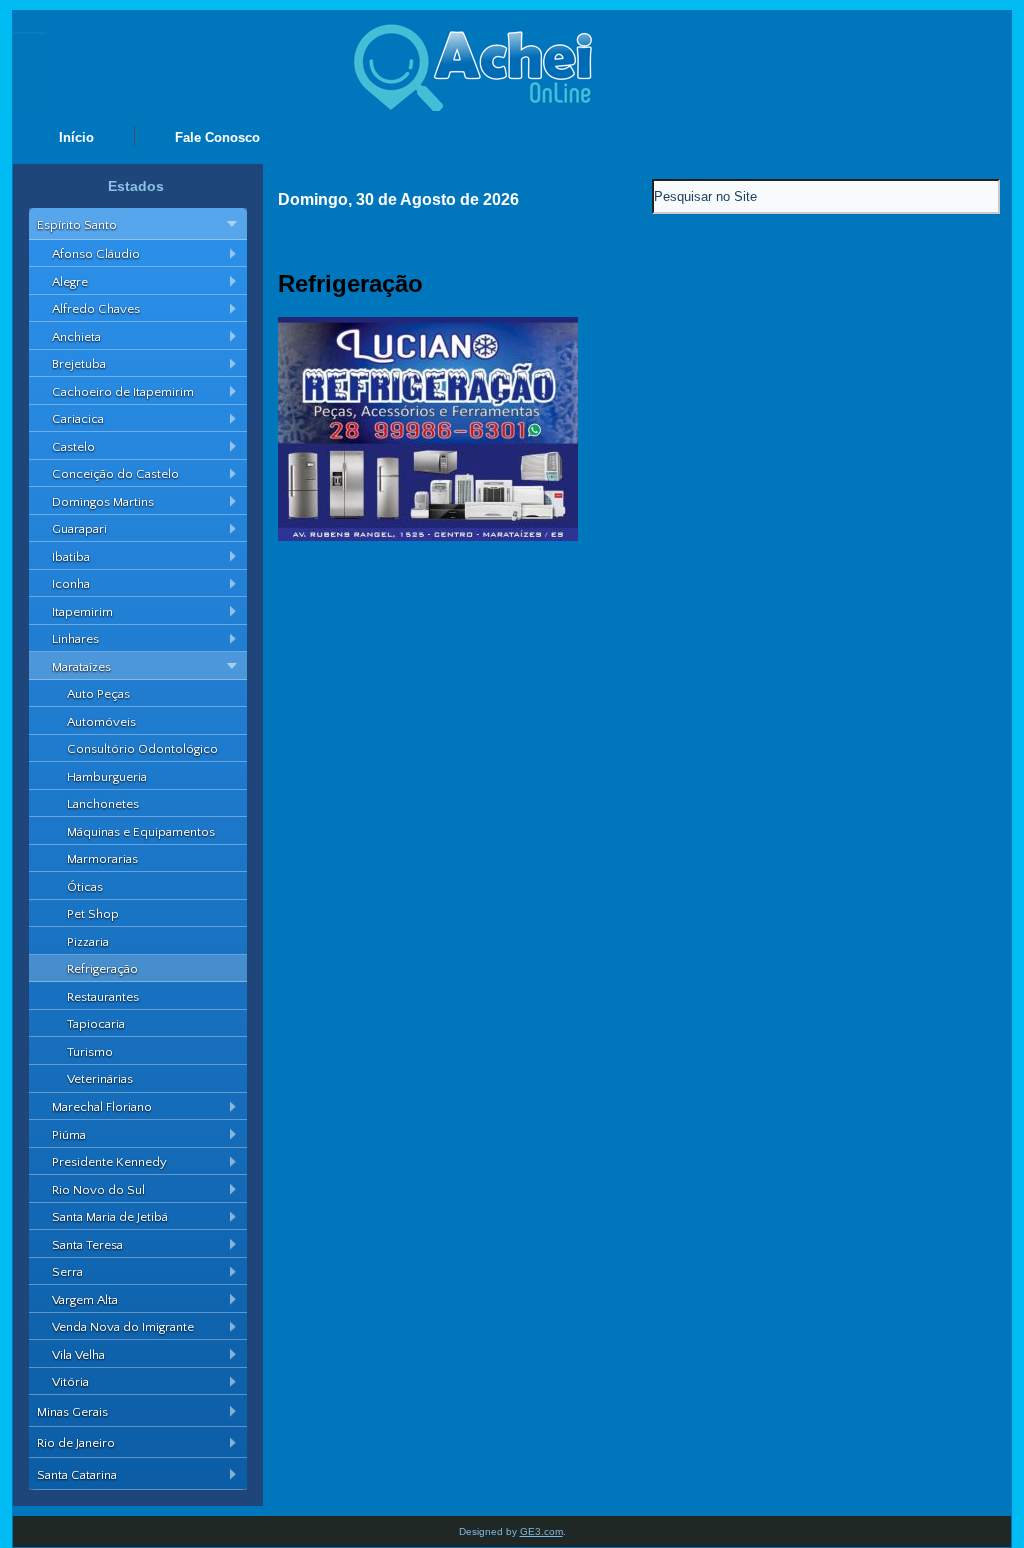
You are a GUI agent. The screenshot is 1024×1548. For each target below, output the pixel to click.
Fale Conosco (217, 137)
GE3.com (541, 1531)
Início (76, 137)
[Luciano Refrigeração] (428, 536)
